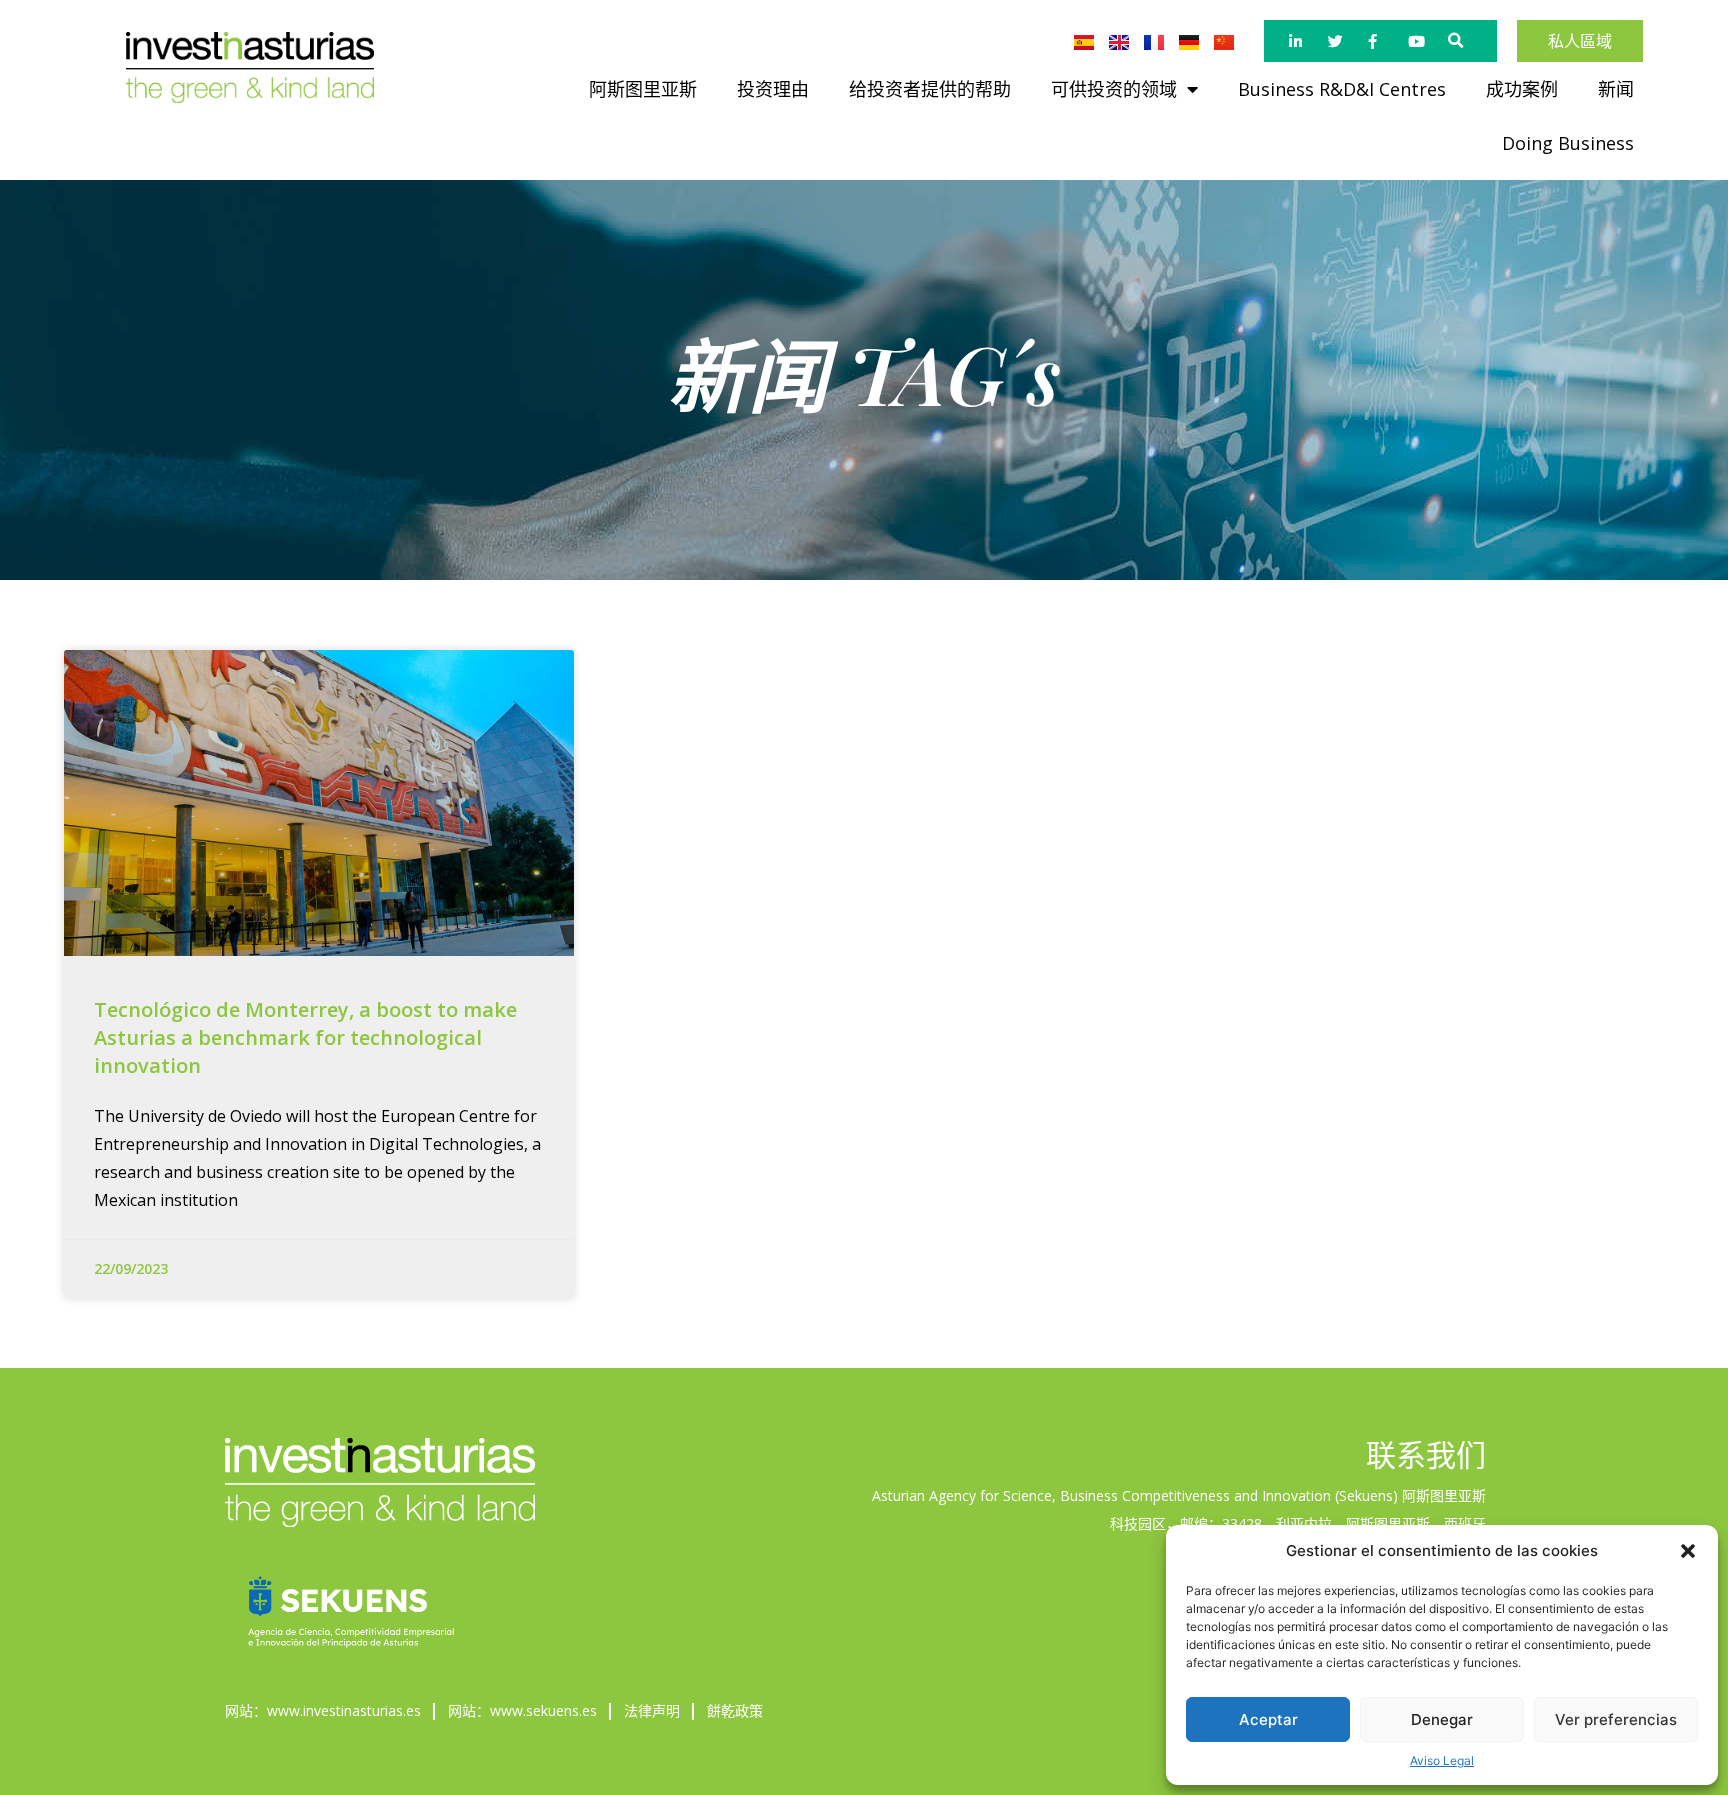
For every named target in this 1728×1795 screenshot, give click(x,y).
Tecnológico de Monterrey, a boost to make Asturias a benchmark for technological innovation (305, 1037)
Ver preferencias (1616, 1719)
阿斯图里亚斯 (643, 89)
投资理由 (773, 89)
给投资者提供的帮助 (930, 89)
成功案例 (1522, 89)
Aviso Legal (1442, 1760)
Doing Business (1568, 143)
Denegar (1442, 1719)
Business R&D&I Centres (1342, 89)
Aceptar (1268, 1719)
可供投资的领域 (1114, 89)
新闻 (1616, 89)
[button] (1688, 1551)
